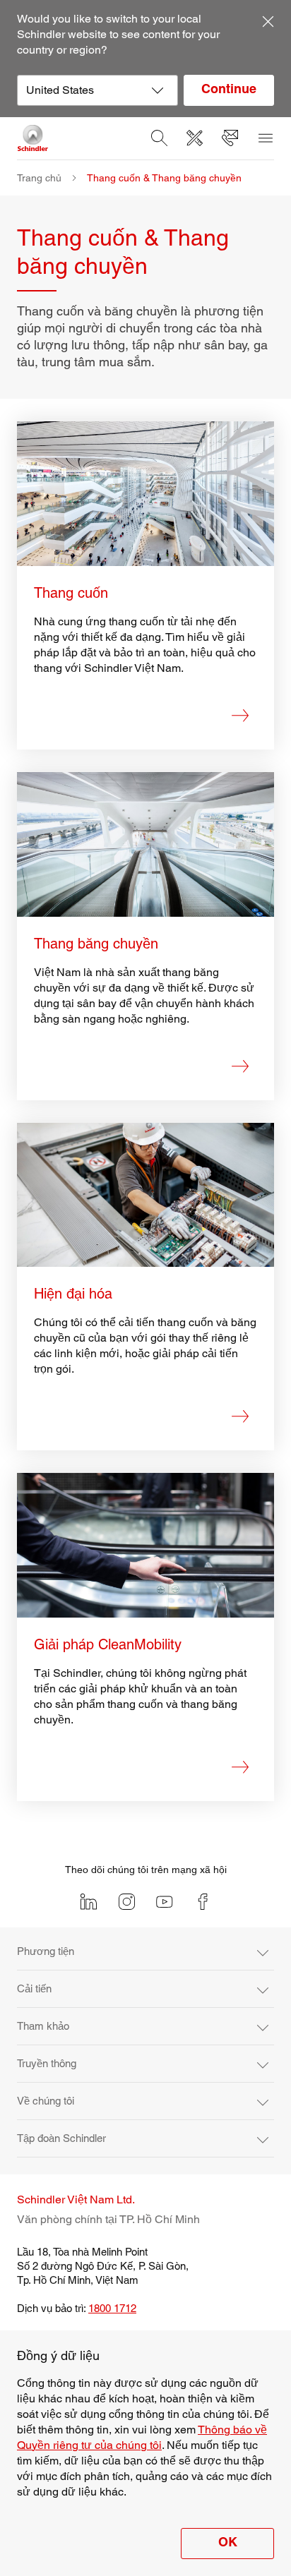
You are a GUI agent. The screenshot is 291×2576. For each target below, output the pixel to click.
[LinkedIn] (88, 1902)
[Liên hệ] (230, 138)
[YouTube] (165, 1902)
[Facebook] (203, 1902)
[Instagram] (126, 1902)
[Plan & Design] (194, 138)
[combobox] (97, 90)
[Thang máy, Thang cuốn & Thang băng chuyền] (33, 138)
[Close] (268, 21)
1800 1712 (112, 2308)
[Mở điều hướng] (265, 138)
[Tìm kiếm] (159, 138)
